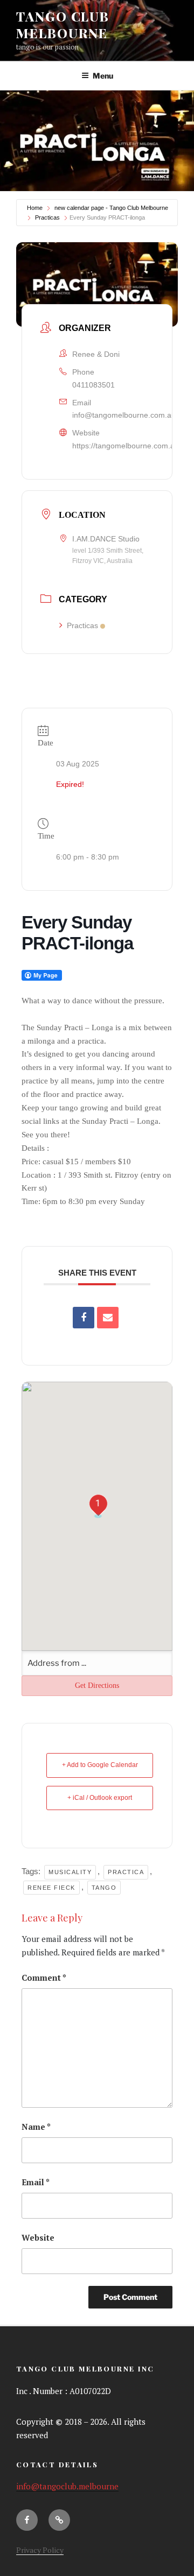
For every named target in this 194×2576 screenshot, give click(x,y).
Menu (103, 76)
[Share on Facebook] (84, 1318)
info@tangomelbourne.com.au (124, 415)
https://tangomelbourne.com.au (126, 446)
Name (36, 2127)
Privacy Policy (40, 2550)
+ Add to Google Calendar (100, 1765)
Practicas (47, 217)
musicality (70, 1872)
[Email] (108, 1318)
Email (36, 2182)
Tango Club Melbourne (63, 24)
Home (35, 208)
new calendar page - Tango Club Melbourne (111, 208)
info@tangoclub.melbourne (67, 2486)
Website (38, 2237)
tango (104, 1888)
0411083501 (93, 385)
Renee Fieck (51, 1888)
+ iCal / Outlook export (100, 1798)
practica (126, 1872)
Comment (44, 1977)
